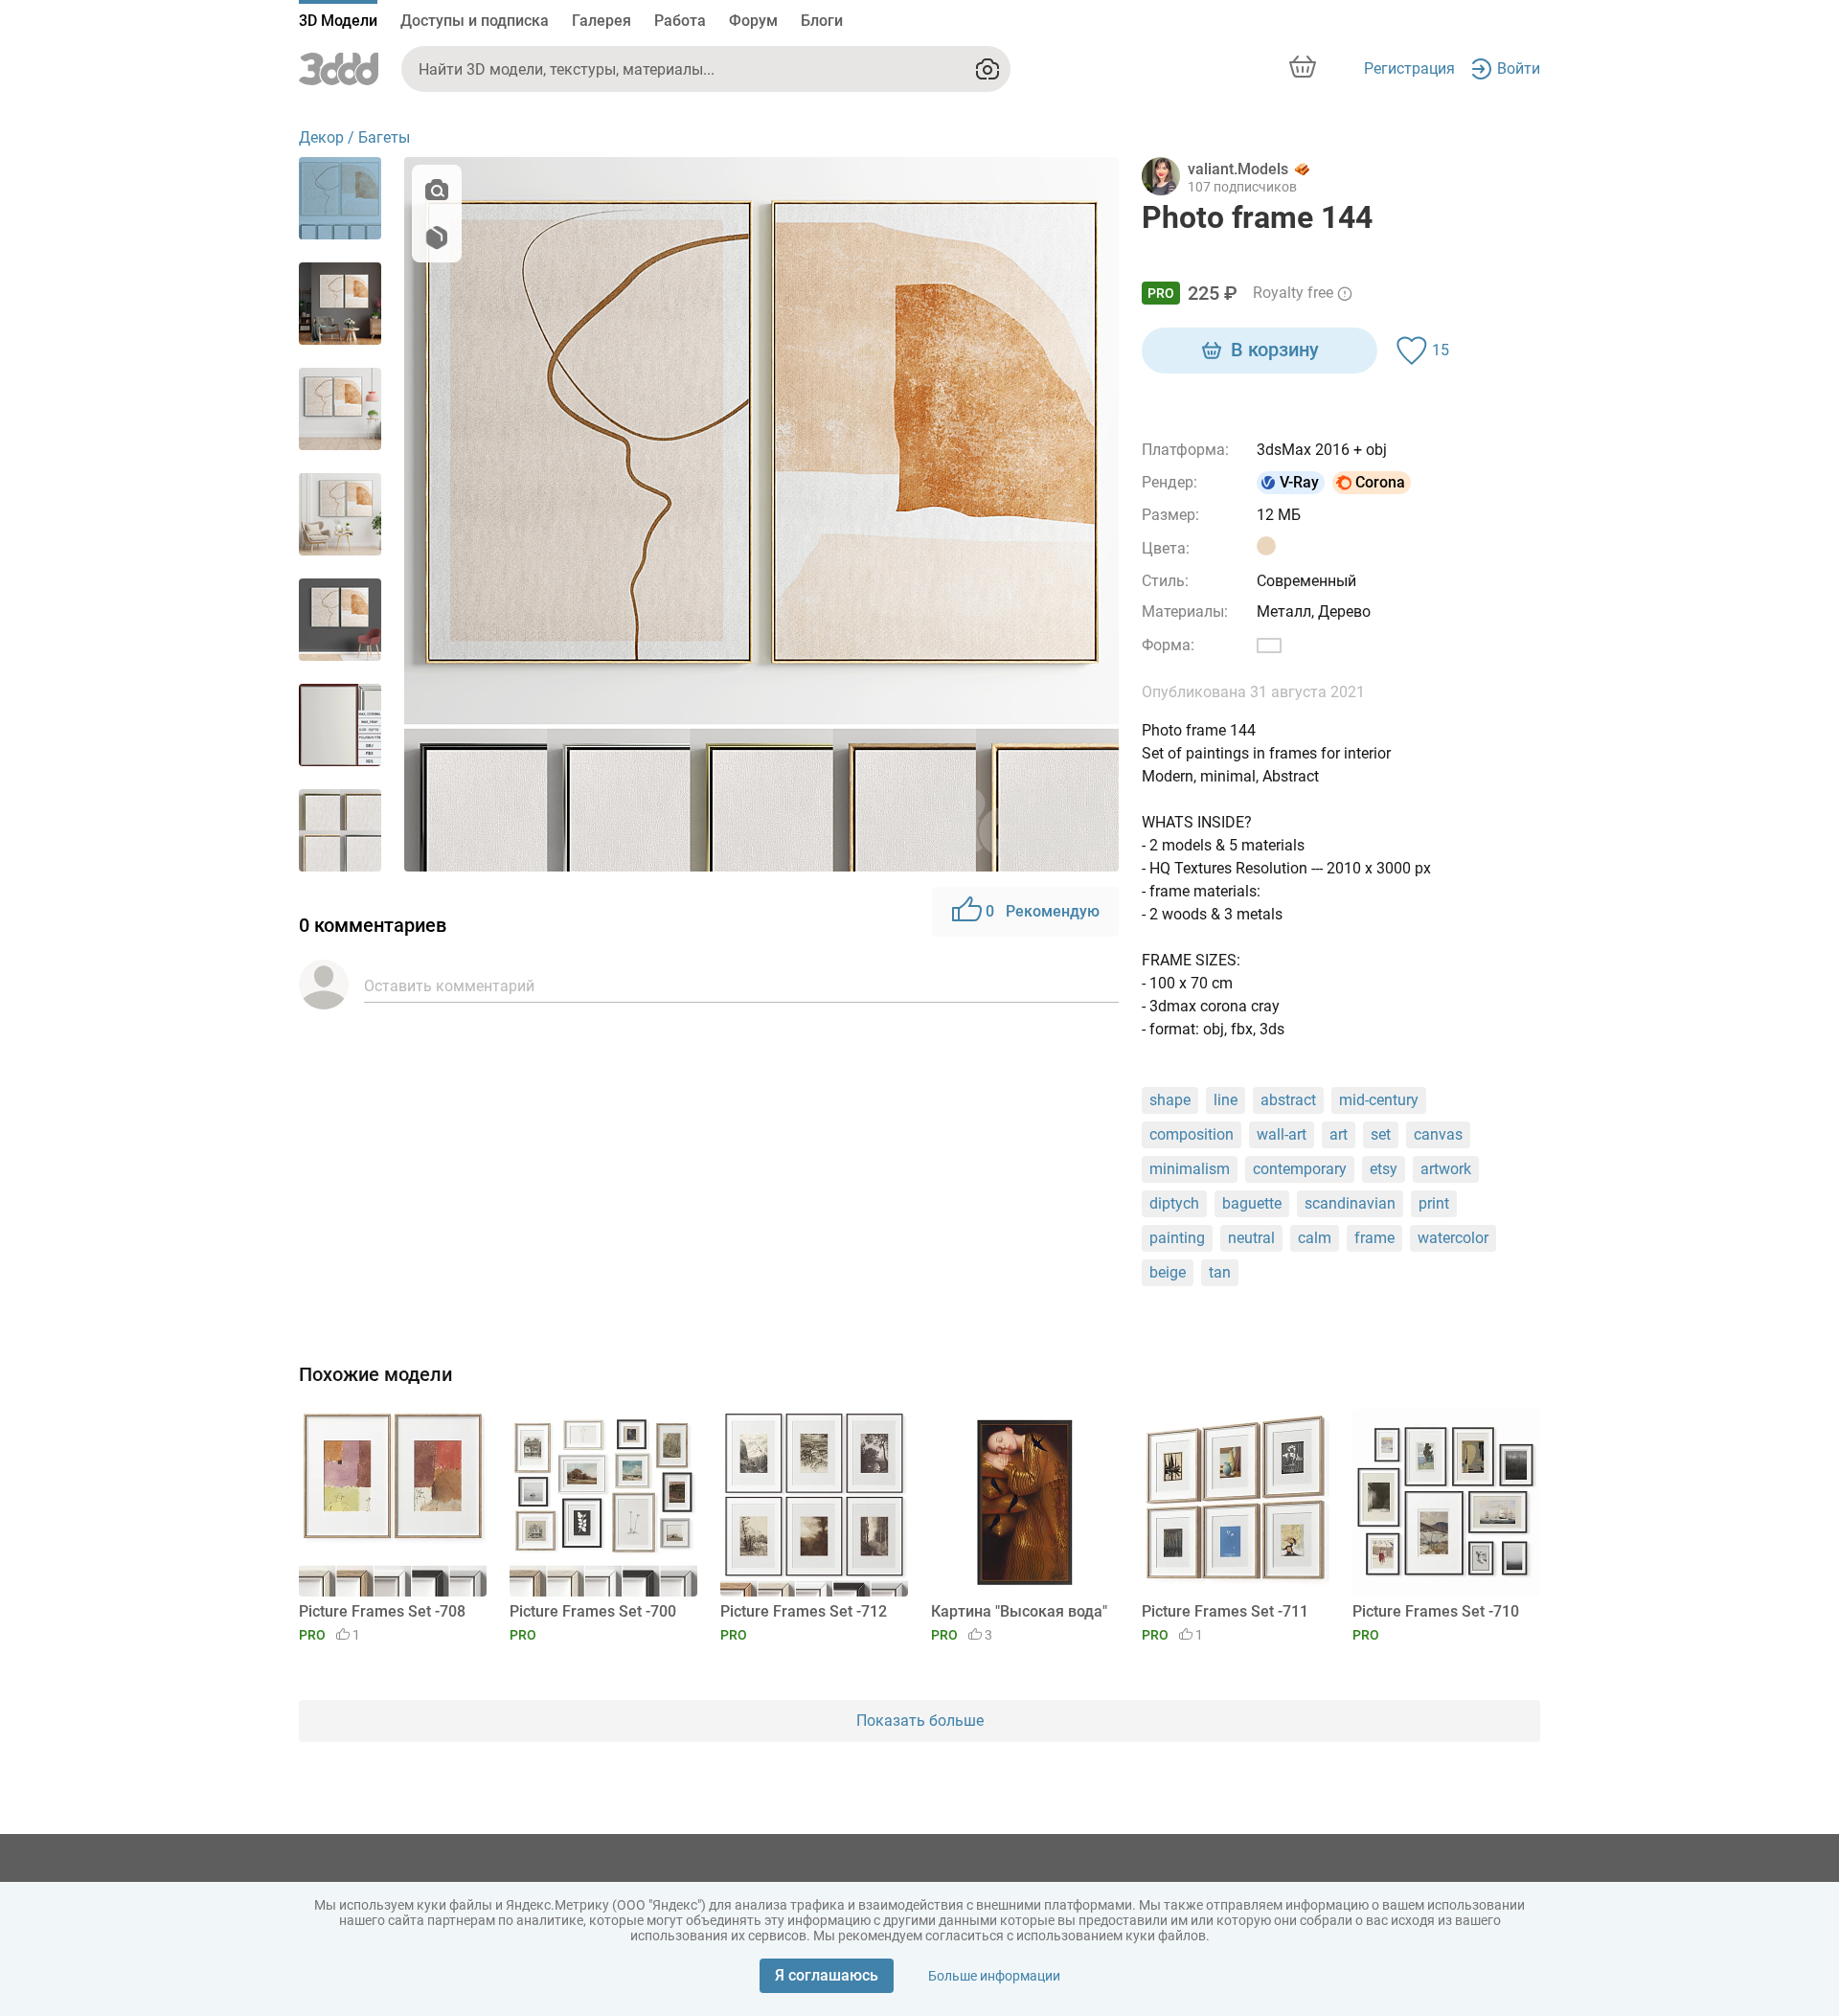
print (1434, 1203)
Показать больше (920, 1721)
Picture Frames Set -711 (1225, 1611)
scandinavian (1350, 1203)
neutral (1251, 1238)
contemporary (1300, 1169)
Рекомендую (1043, 911)
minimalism (1190, 1169)
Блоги (822, 21)
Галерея (602, 21)
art (1339, 1134)
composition (1192, 1134)
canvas (1438, 1134)
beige (1168, 1272)
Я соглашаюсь (827, 1975)
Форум (753, 21)
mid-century (1379, 1100)
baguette (1252, 1203)
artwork (1446, 1169)
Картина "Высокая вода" (1019, 1611)
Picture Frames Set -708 (382, 1611)
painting (1177, 1238)
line (1226, 1100)
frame (1374, 1238)
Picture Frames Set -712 (804, 1611)
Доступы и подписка (475, 21)
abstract (1288, 1100)
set (1381, 1134)
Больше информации (994, 1976)
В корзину (1275, 350)
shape (1170, 1100)
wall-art (1282, 1134)
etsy (1384, 1169)
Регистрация (1409, 68)
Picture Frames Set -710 (1436, 1611)
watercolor (1453, 1238)
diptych (1174, 1203)
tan (1220, 1272)
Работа (680, 21)
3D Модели (338, 21)
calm (1315, 1238)
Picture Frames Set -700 (593, 1611)
